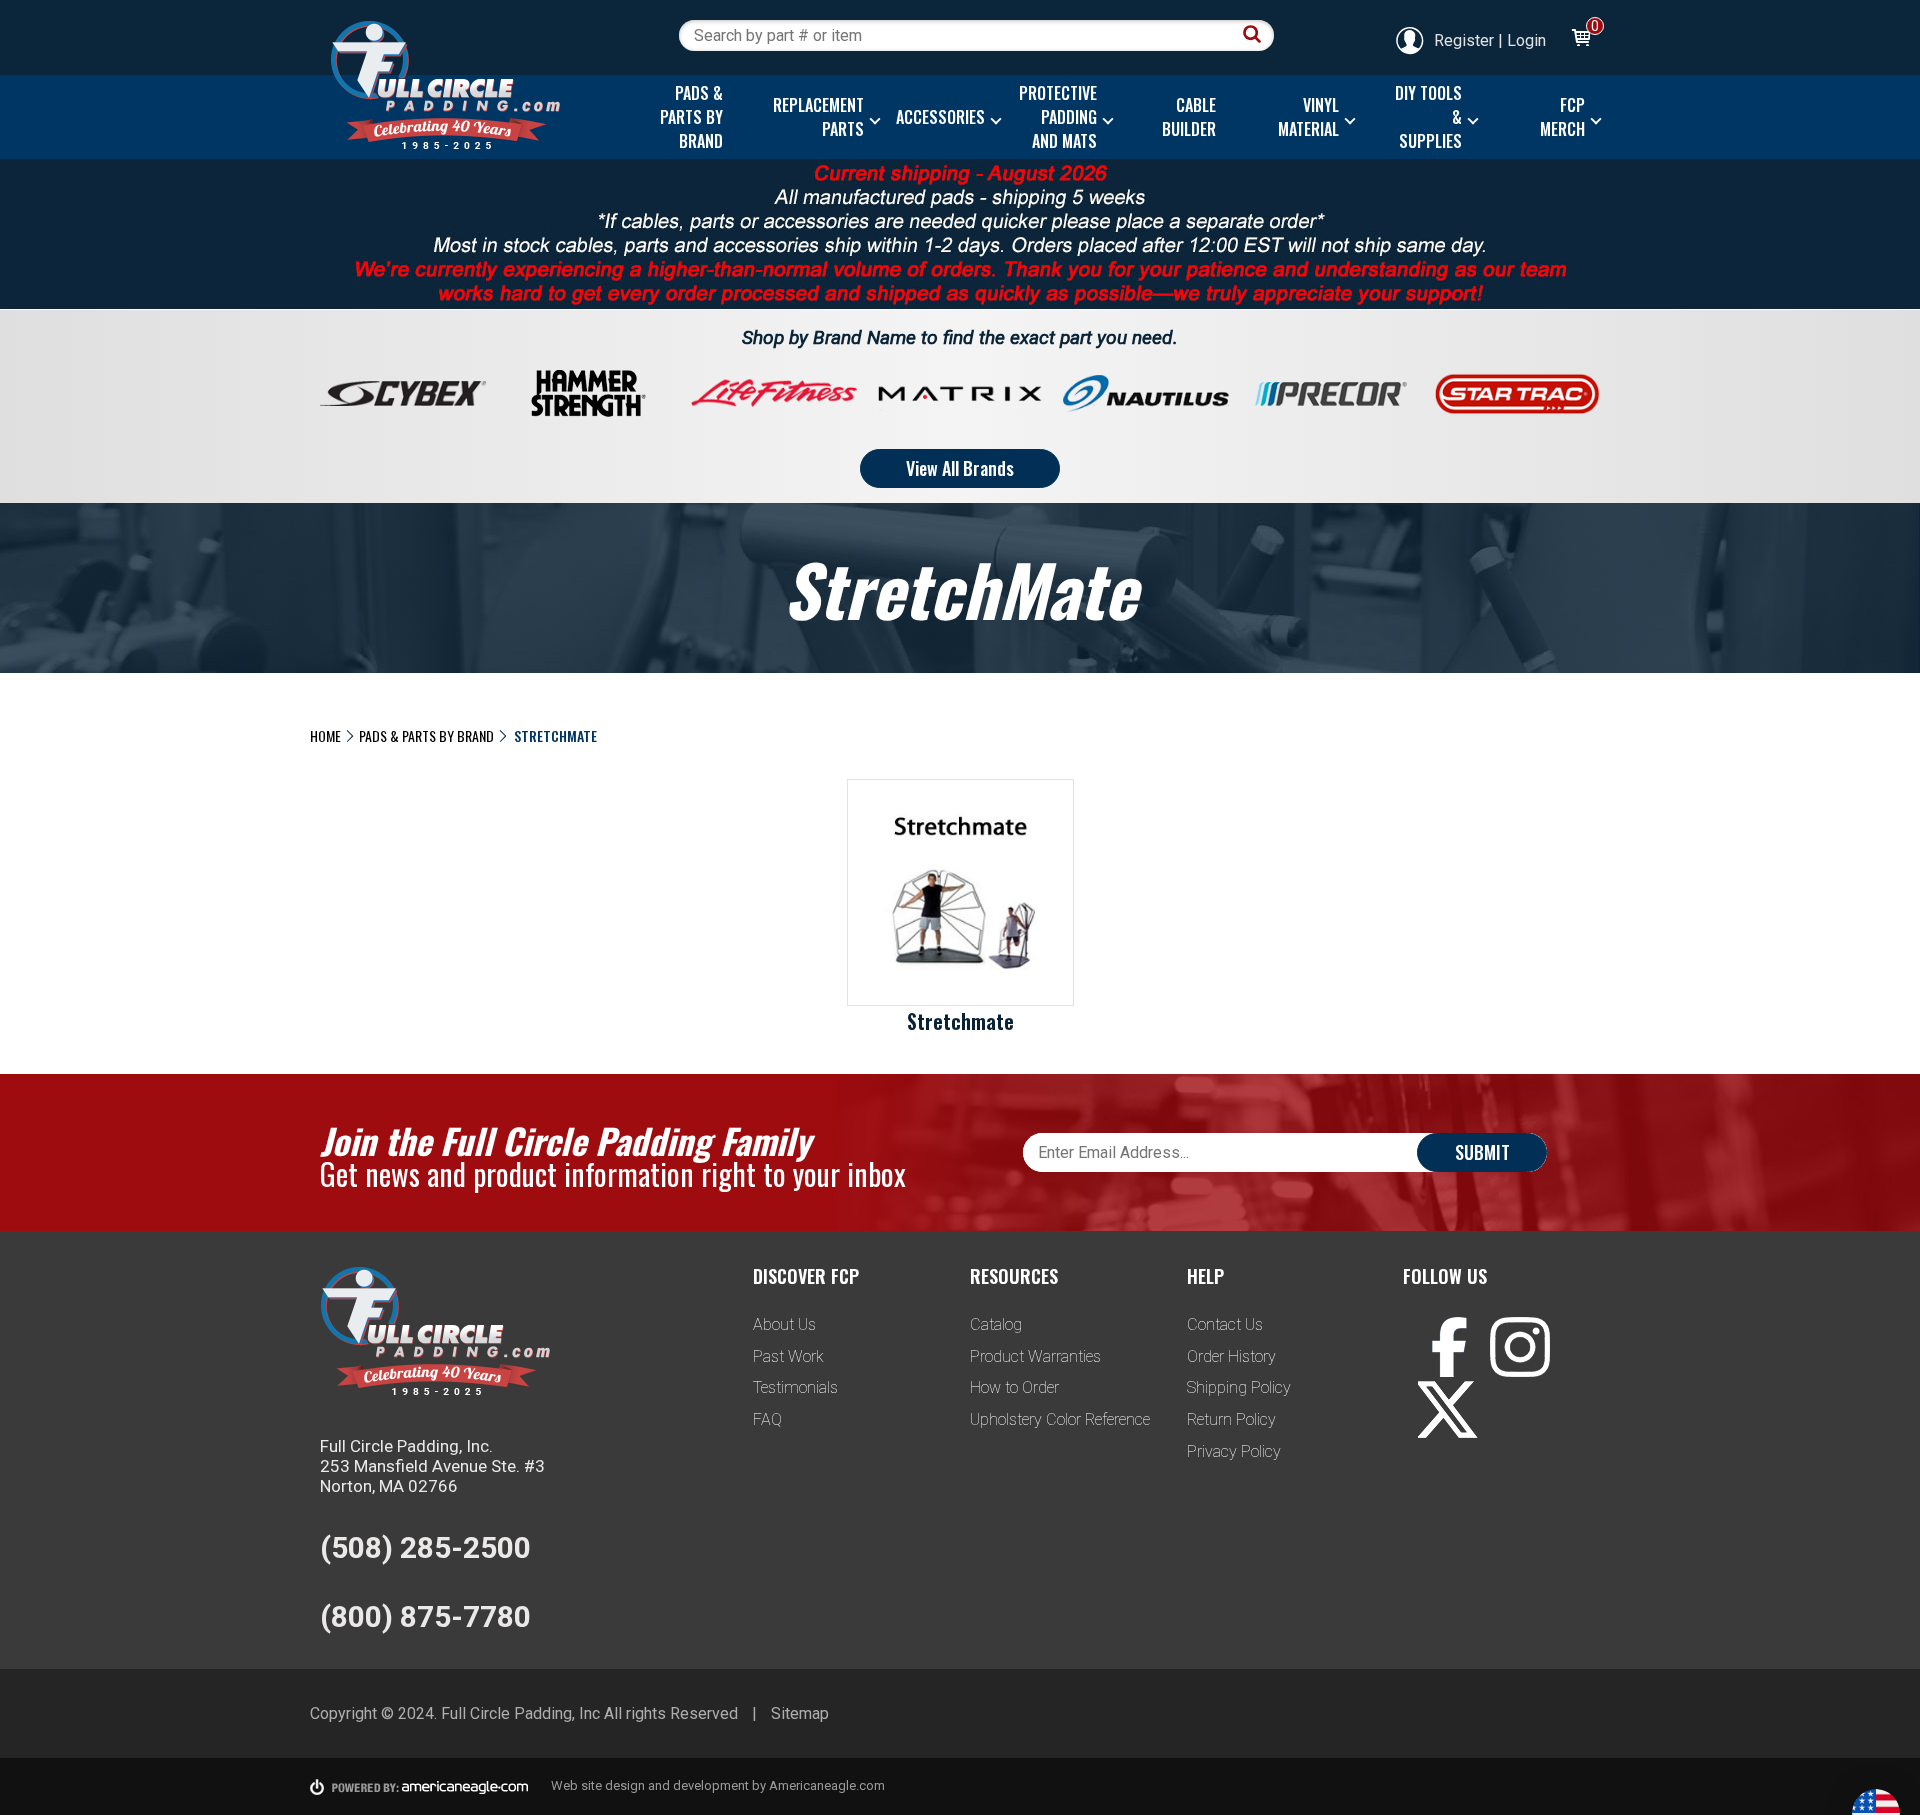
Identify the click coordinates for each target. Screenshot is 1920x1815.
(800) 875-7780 (425, 1616)
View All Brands (960, 468)
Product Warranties (1035, 1356)
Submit (1482, 1152)
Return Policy (1231, 1419)
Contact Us (1225, 1324)
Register (1464, 40)
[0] (1580, 40)
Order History (1231, 1356)
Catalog (996, 1324)
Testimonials (795, 1387)
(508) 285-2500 (425, 1547)
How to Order (1014, 1387)
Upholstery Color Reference (1060, 1419)
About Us (784, 1324)
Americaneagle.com (827, 1785)
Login (1526, 40)
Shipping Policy (1239, 1387)
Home (325, 735)
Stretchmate (960, 1021)
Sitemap (800, 1713)
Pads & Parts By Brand (426, 735)
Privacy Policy (1234, 1451)
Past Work (788, 1356)
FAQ (767, 1419)
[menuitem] (686, 117)
